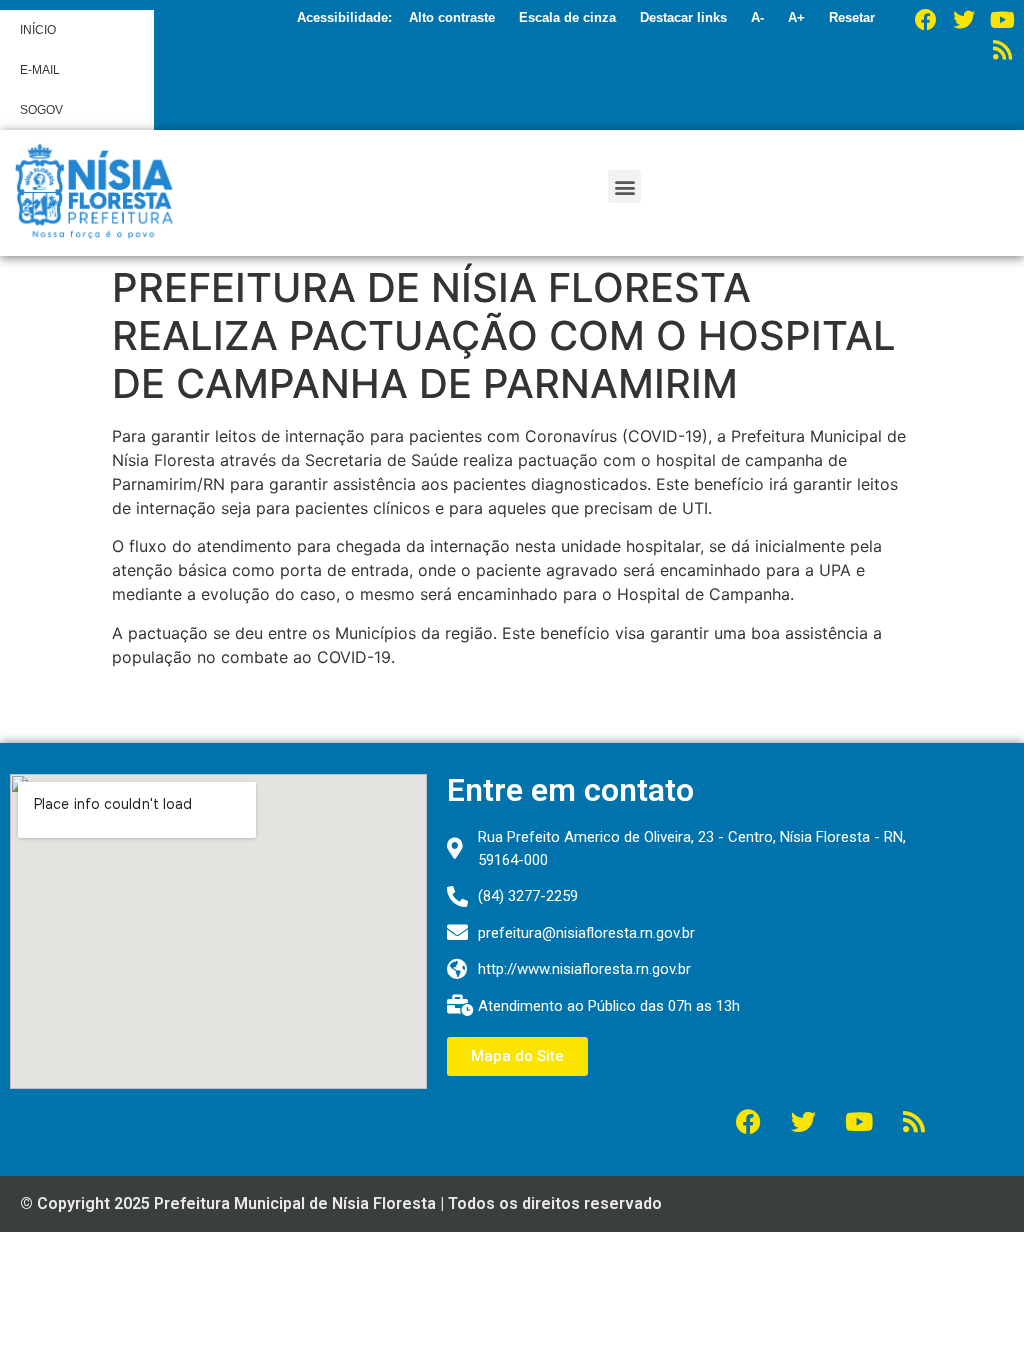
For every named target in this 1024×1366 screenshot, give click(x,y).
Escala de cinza (567, 17)
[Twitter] (964, 20)
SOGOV (41, 110)
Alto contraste (452, 17)
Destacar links (683, 17)
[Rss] (1002, 50)
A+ (796, 17)
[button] (624, 186)
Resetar (852, 17)
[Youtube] (1002, 20)
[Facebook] (926, 20)
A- (757, 17)
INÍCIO (38, 30)
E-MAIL (40, 70)
